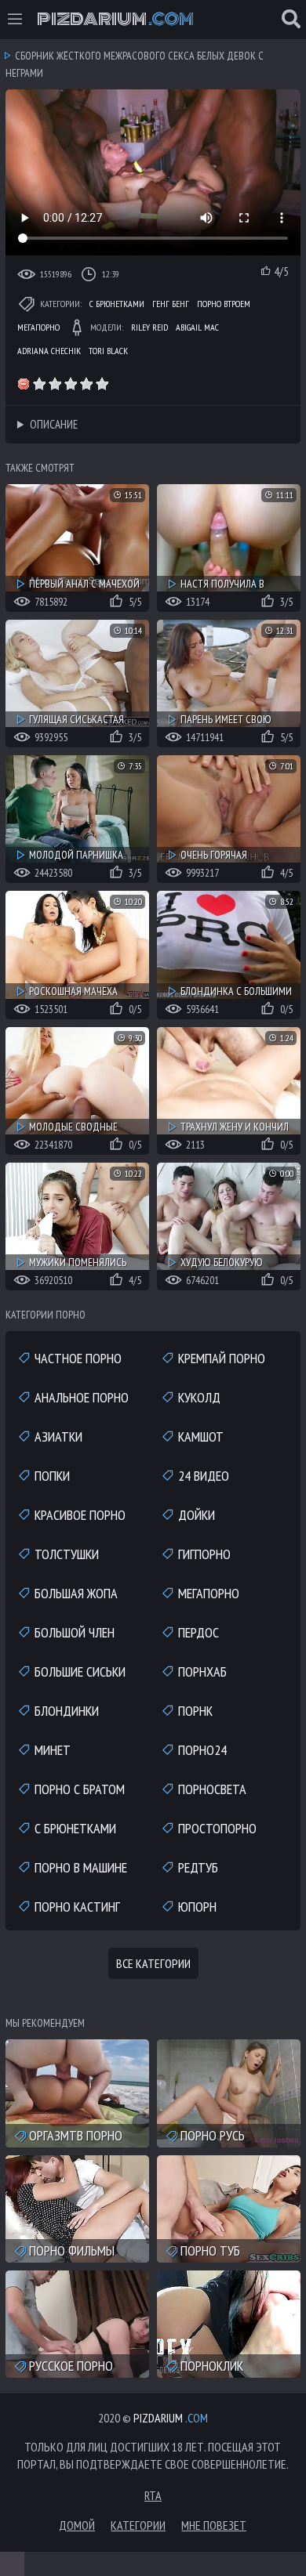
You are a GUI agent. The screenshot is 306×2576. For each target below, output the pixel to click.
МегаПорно (38, 327)
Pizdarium (115, 20)
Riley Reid (149, 327)
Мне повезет (214, 2525)
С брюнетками (117, 304)
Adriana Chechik (49, 351)
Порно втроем (224, 304)
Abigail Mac (197, 327)
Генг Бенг (171, 304)
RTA (153, 2495)
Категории (138, 2525)
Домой (77, 2525)
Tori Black (108, 351)
